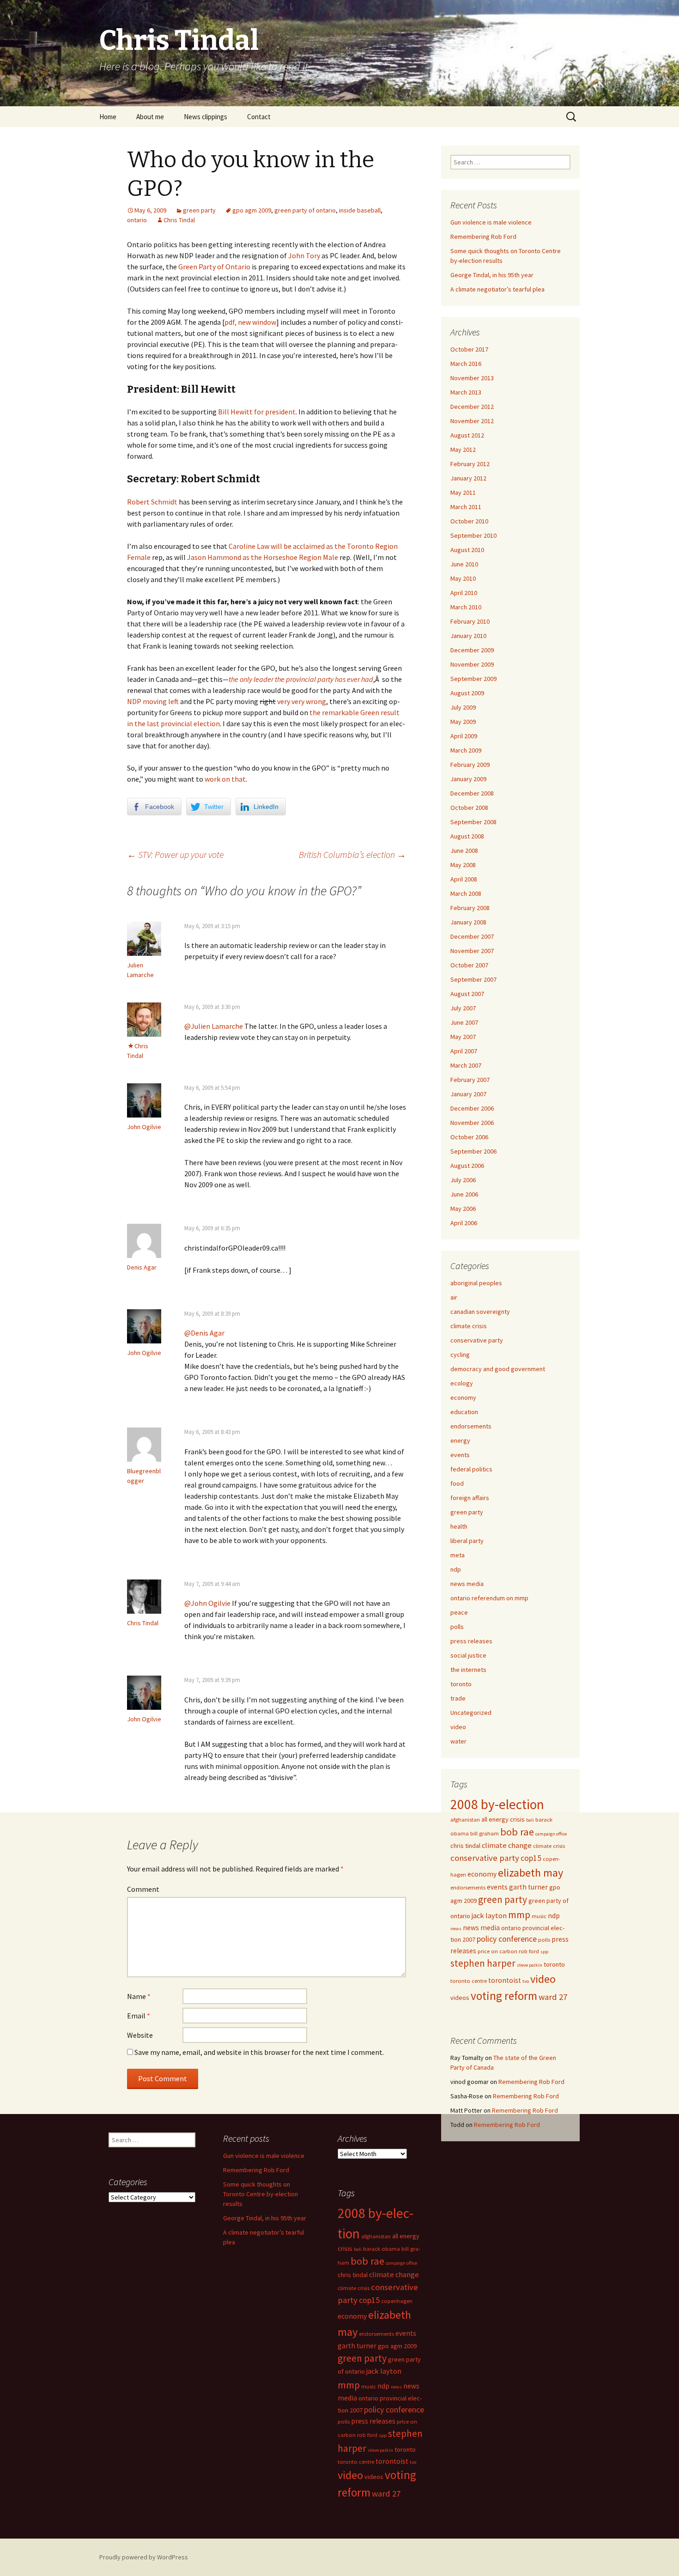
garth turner (528, 1887)
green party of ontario (305, 210)
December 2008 (472, 793)
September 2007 (473, 979)
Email (139, 2016)
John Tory (304, 255)
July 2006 (463, 1180)
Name (139, 1996)
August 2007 (467, 994)
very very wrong (302, 701)
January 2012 (468, 478)
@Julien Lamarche (214, 1026)
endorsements (471, 1426)
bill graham (485, 1833)
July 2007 (463, 1008)
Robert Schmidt (152, 502)
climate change (507, 1845)
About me (150, 117)
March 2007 (466, 1065)
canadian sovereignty (480, 1312)
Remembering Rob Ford (483, 237)
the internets (468, 1670)
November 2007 (472, 951)
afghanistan (465, 1820)
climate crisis (469, 1326)
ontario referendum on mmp (489, 1598)
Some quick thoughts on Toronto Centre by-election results (261, 2194)
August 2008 (467, 836)
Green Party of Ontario (214, 267)
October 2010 (469, 521)
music (539, 1916)
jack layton (489, 1916)
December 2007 (472, 936)
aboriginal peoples (476, 1283)
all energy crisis (503, 1819)
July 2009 (463, 707)
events (460, 1455)
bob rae (517, 1832)
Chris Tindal (179, 220)
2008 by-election (497, 1804)
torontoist (505, 1980)
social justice (468, 1655)
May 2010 (463, 578)
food (457, 1483)
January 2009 (468, 779)
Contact (259, 117)
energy (460, 1440)
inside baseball (360, 210)
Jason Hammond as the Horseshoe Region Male (263, 557)
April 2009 (464, 736)
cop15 (531, 1858)
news (456, 1929)
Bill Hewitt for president (257, 412)
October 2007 (469, 965)
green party (199, 210)
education (464, 1412)
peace (459, 1612)
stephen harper (483, 1963)
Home (108, 117)
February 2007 (470, 1080)
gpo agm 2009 (252, 210)
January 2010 (468, 636)
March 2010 (466, 607)
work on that (225, 779)
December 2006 (472, 1108)
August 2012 (467, 435)
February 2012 (470, 464)
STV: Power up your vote (175, 854)
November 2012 (472, 421)
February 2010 (470, 621)
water (458, 1741)
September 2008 (473, 822)
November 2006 (472, 1123)
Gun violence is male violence (491, 222)
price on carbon (497, 1951)
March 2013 (466, 392)
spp (544, 1952)
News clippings (206, 117)
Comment (143, 1889)
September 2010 (473, 535)
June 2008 (464, 851)
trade (458, 1698)
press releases (471, 1641)
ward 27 (553, 1997)
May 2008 (463, 865)
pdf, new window (250, 322)
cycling (460, 1355)
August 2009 (467, 693)
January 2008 (468, 922)
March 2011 (466, 507)
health (459, 1526)
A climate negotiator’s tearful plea (497, 289)
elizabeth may (530, 1873)
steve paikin (530, 1965)
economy (463, 1397)
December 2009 (472, 650)
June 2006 (464, 1194)
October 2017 (469, 349)
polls (457, 1627)
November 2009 (472, 664)
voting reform (504, 1996)
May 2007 (463, 1037)
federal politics (471, 1469)
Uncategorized (471, 1713)
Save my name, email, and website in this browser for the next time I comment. (259, 2052)
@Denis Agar (204, 1333)
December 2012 (472, 407)
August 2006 (467, 1166)
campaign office (551, 1834)
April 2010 (464, 593)
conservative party (477, 1340)
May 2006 (463, 1209)
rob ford (529, 1951)
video (458, 1727)
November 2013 (472, 378)
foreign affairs (470, 1498)
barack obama (382, 2249)
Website (140, 2035)
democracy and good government (498, 1369)
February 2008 (470, 908)
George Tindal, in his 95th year (492, 275)
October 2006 (469, 1137)
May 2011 (463, 492)
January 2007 (468, 1094)
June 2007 (464, 1022)
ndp (456, 1569)
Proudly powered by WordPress (144, 2557)
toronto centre (469, 1981)
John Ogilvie (144, 1127)
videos (460, 1998)
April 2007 (464, 1051)
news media (467, 1584)
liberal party (467, 1541)
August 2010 (467, 550)
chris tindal (465, 1846)
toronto (461, 1684)
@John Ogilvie (207, 1603)
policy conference (507, 1939)
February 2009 (470, 765)
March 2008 (466, 893)
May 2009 (463, 722)
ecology (462, 1383)
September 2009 (473, 679)
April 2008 (464, 879)
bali (530, 1820)
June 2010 (464, 564)
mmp (519, 1914)
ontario (137, 220)
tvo (526, 1981)
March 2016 (466, 364)
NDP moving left (153, 701)
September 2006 (473, 1151)
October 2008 (469, 808)
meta (458, 1555)
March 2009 (466, 750)
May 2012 (463, 450)
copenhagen (397, 2301)
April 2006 (464, 1223)
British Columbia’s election (352, 854)
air (454, 1297)
